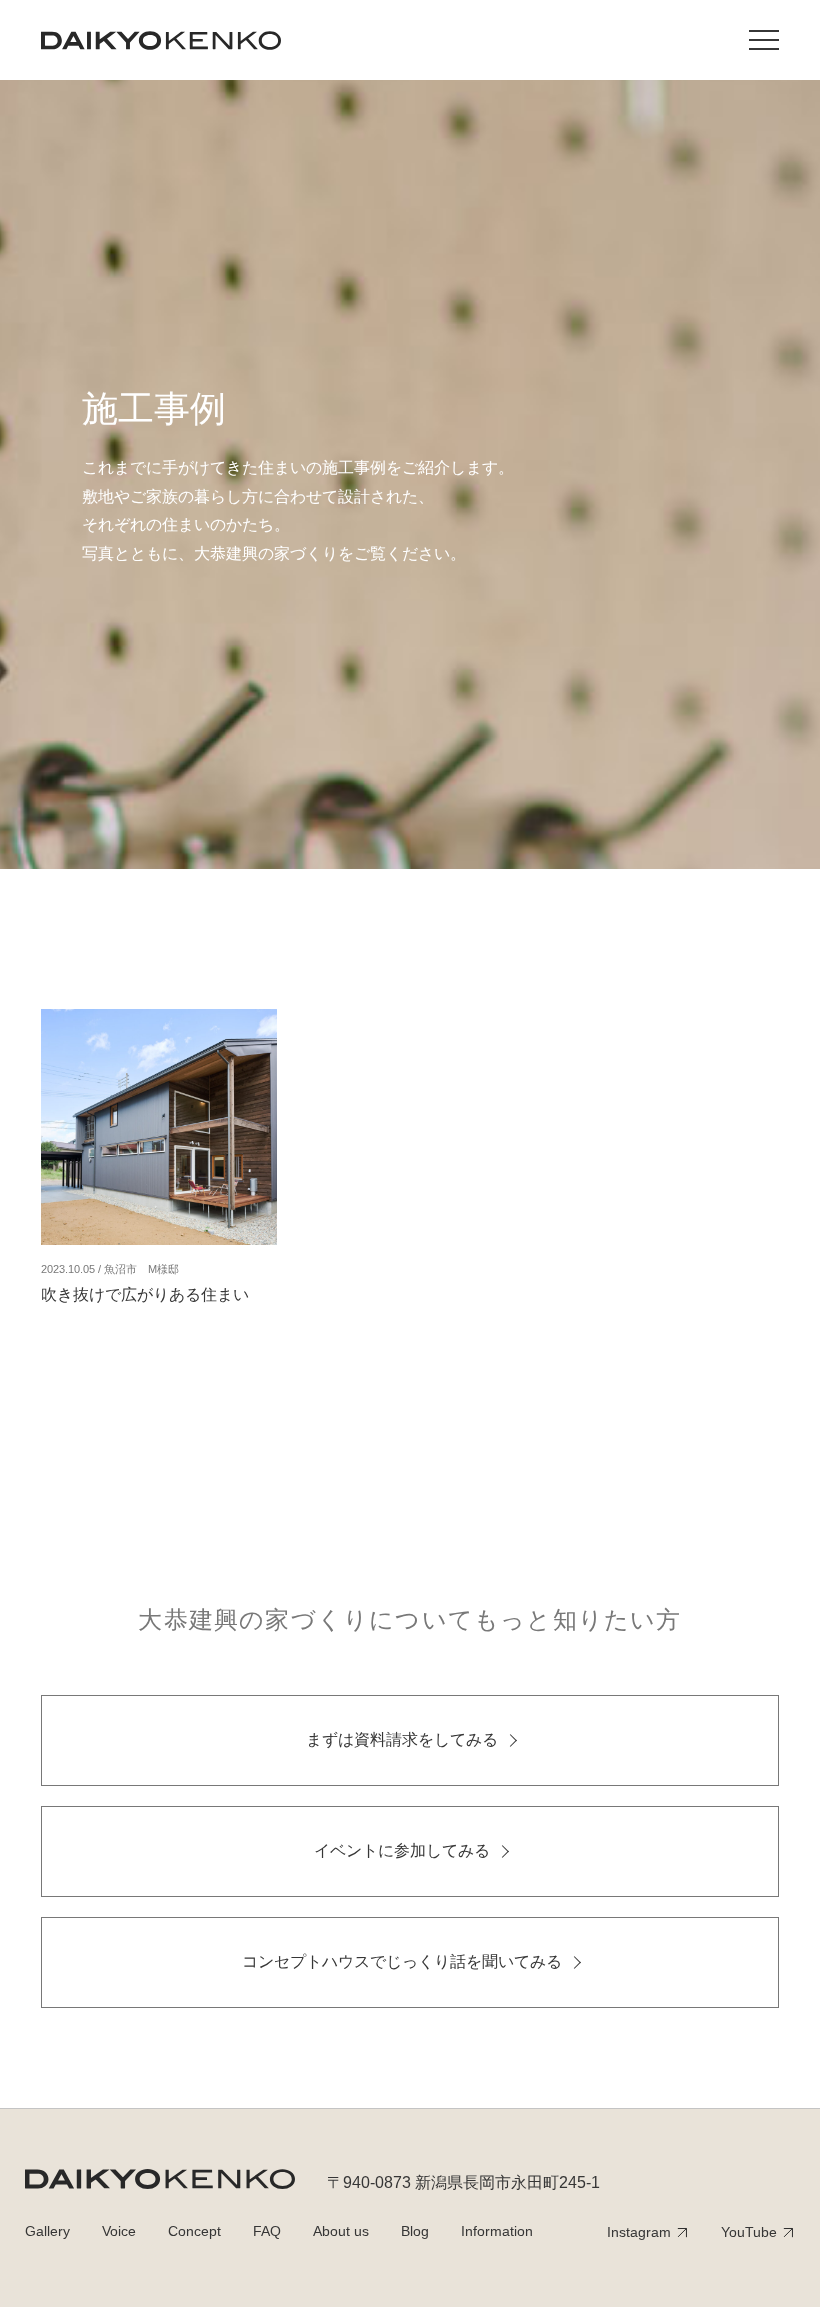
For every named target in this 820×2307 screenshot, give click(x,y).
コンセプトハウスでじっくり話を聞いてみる (402, 1961)
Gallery (47, 2231)
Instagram (639, 2232)
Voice (119, 2231)
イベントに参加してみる (402, 1850)
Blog (415, 2231)
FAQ (267, 2231)
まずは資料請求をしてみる (402, 1739)
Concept (194, 2231)
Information (497, 2231)
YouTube (749, 2232)
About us (341, 2231)
